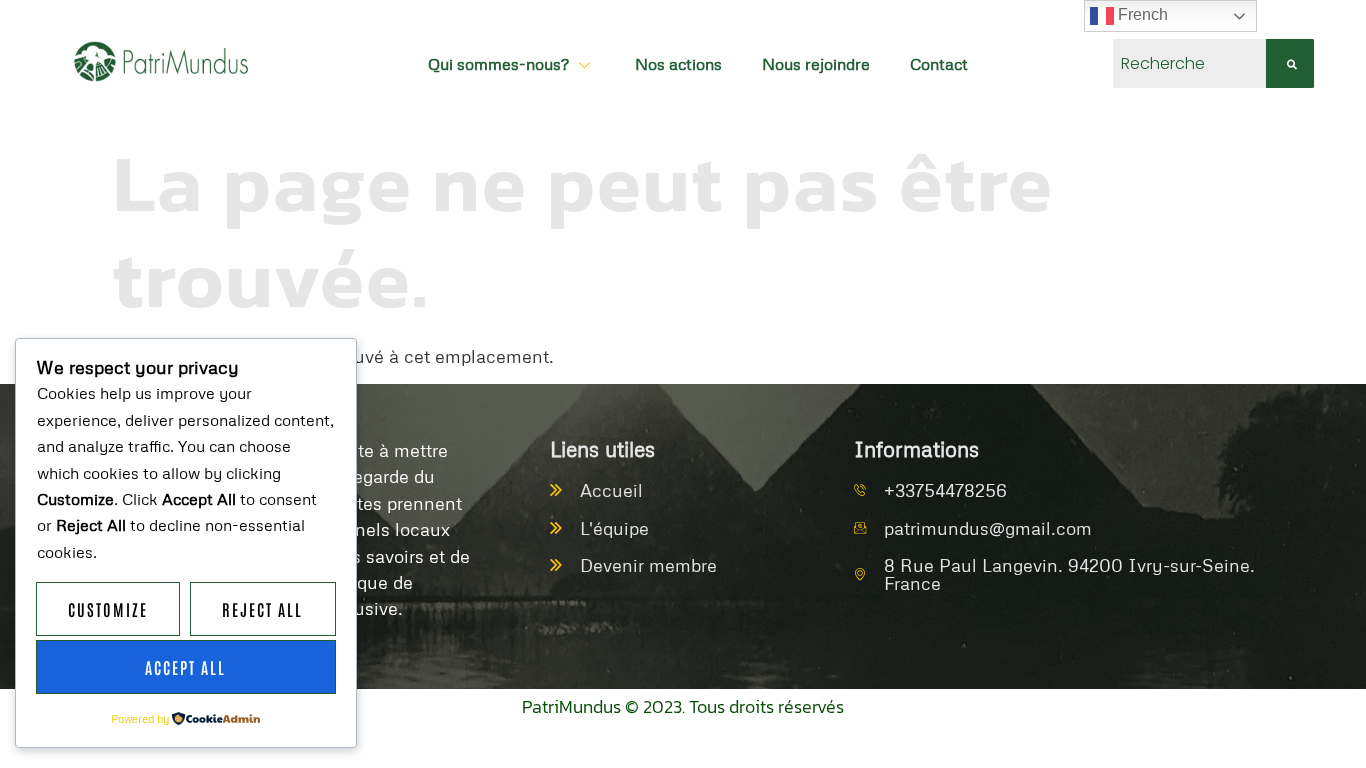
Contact (939, 64)
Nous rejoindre (816, 64)
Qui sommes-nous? (498, 64)
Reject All (262, 609)
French (1141, 14)
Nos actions (678, 64)
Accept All (185, 667)
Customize (108, 609)
